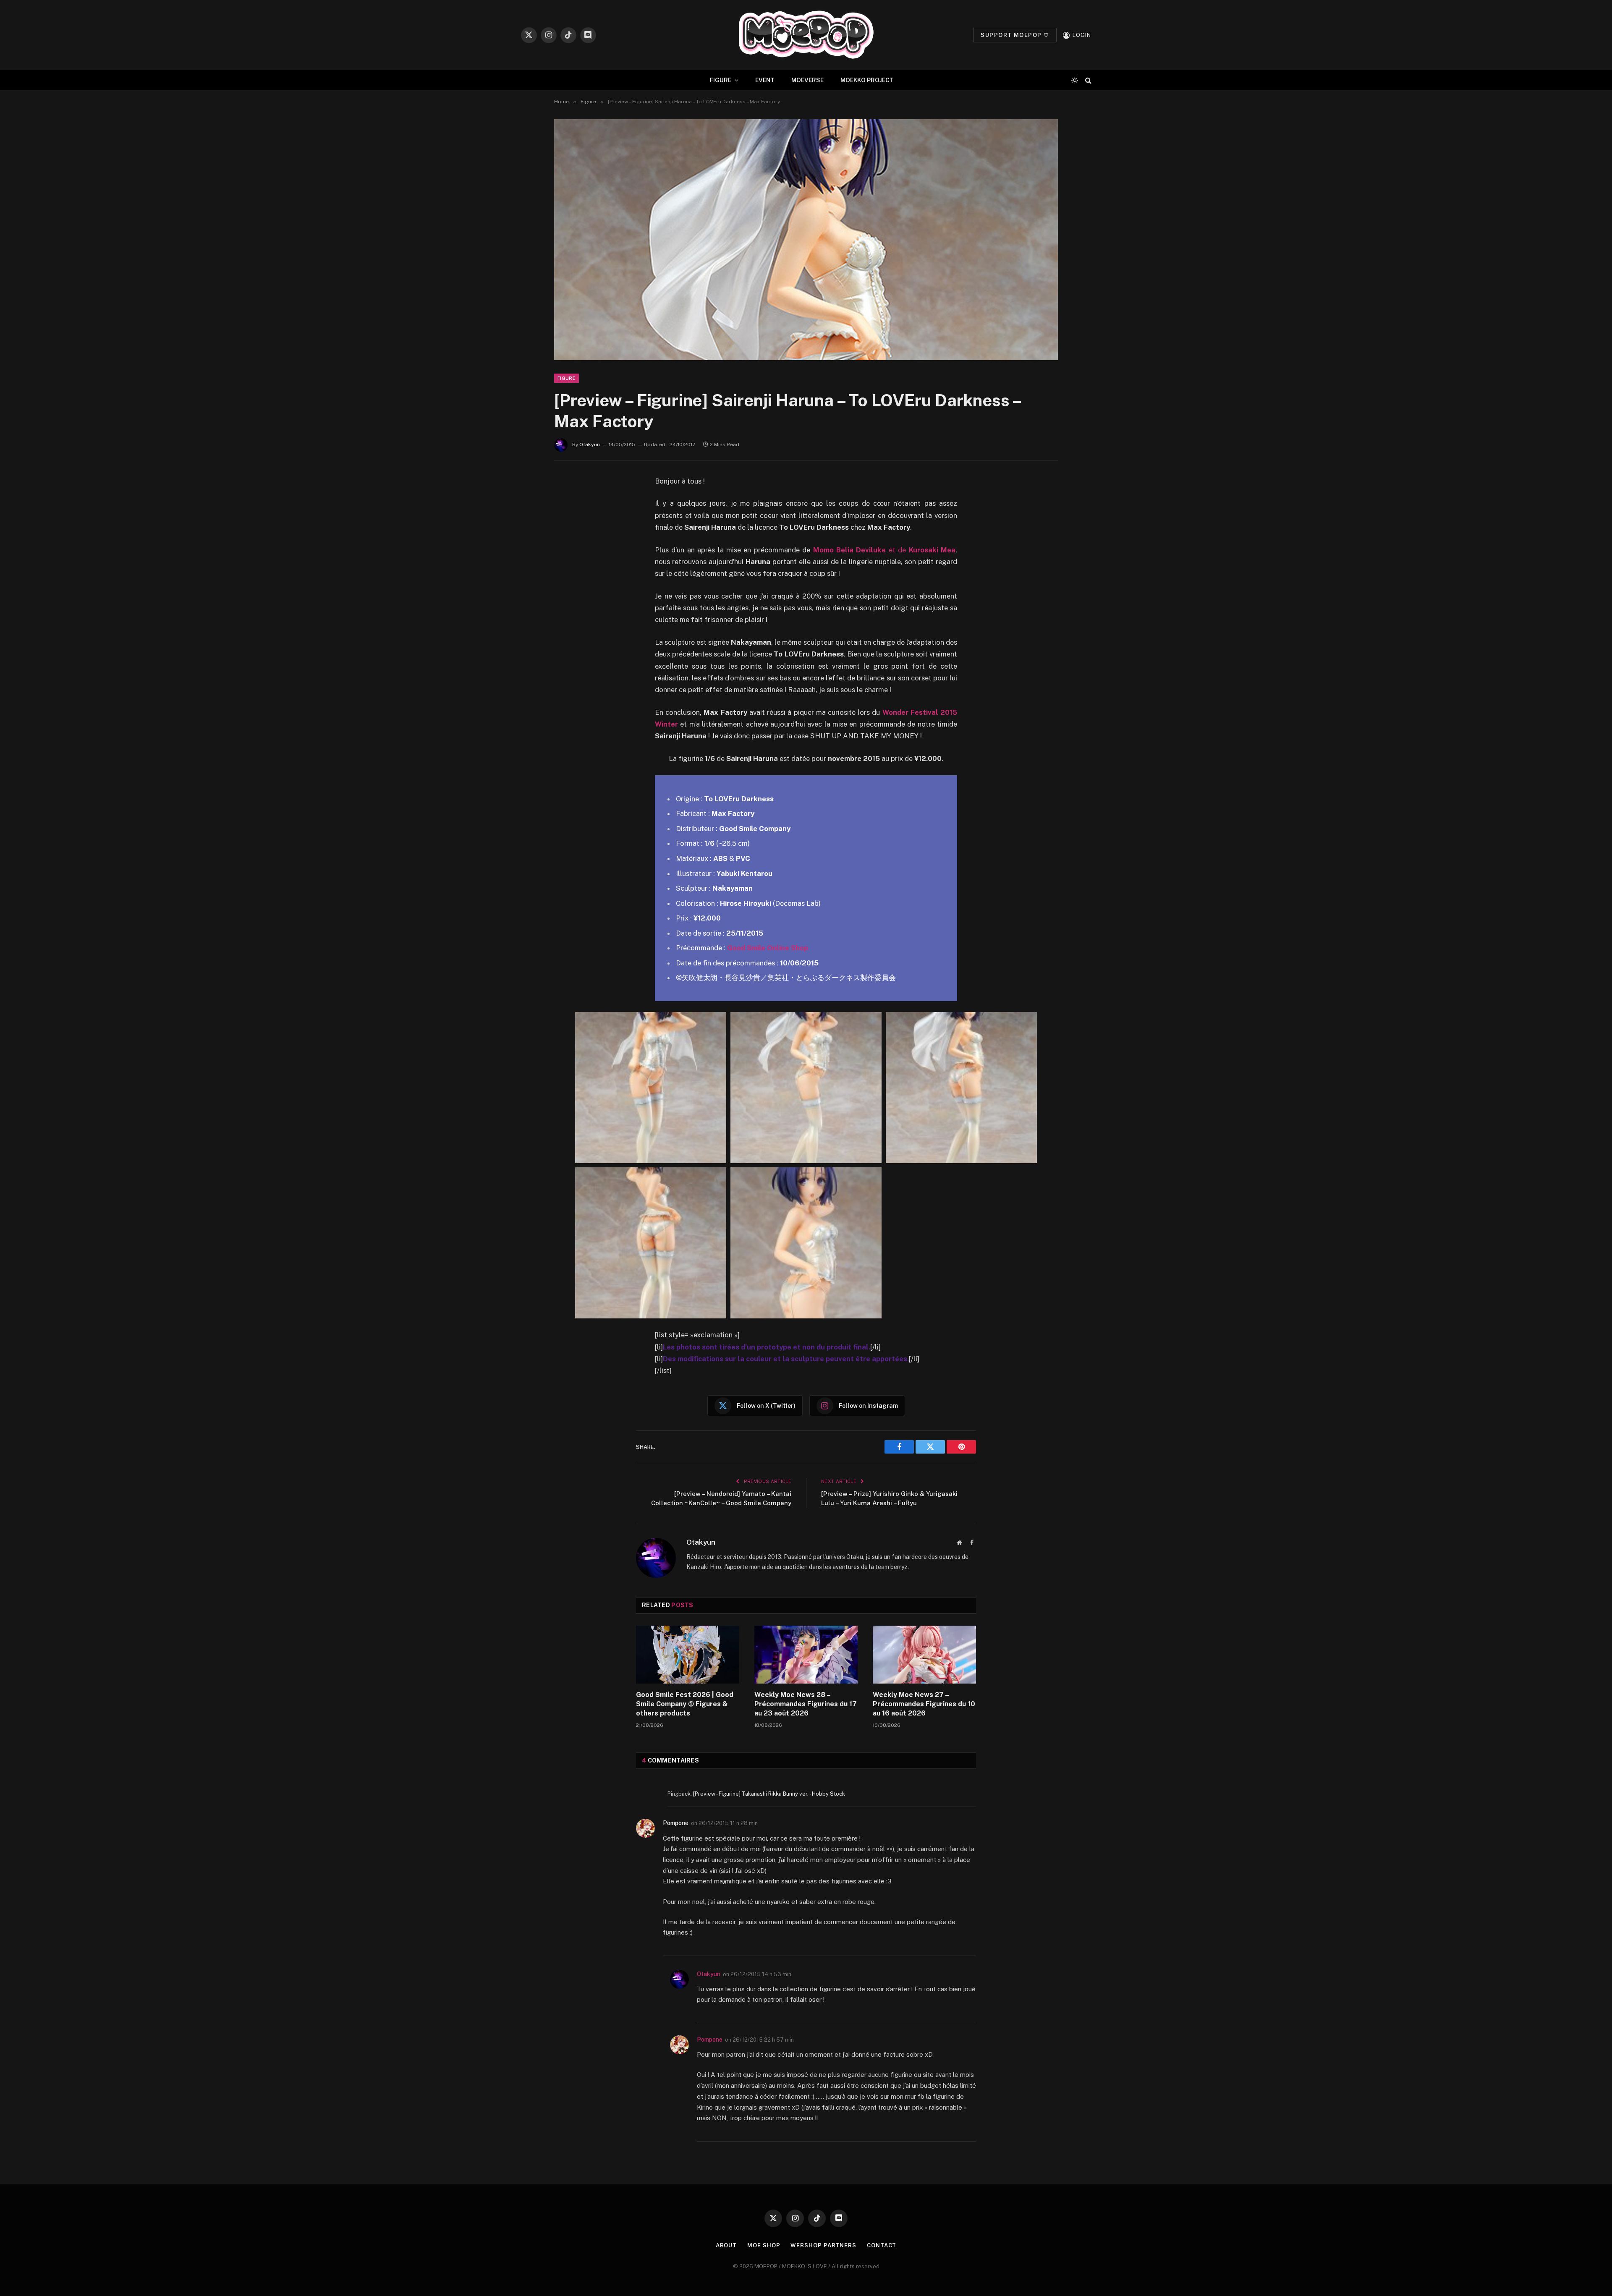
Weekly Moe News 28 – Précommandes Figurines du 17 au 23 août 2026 (806, 1704)
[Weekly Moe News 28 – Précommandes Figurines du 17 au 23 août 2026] (806, 1655)
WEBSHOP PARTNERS (823, 2245)
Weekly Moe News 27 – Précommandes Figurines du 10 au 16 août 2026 (924, 1704)
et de (884, 550)
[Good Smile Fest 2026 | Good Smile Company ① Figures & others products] (688, 1655)
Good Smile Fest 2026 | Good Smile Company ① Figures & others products (685, 1704)
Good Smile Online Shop (768, 948)
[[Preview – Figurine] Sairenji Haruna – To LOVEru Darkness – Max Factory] (806, 240)
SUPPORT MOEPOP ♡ (1015, 35)
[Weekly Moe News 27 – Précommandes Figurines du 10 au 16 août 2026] (924, 1655)
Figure (567, 378)
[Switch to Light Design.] (1075, 80)
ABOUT (726, 2245)
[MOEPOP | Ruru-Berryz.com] (806, 35)
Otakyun (590, 445)
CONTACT (882, 2245)
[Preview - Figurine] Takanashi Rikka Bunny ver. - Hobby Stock (769, 1794)
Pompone (676, 1823)
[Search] (1087, 80)
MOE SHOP (764, 2245)
